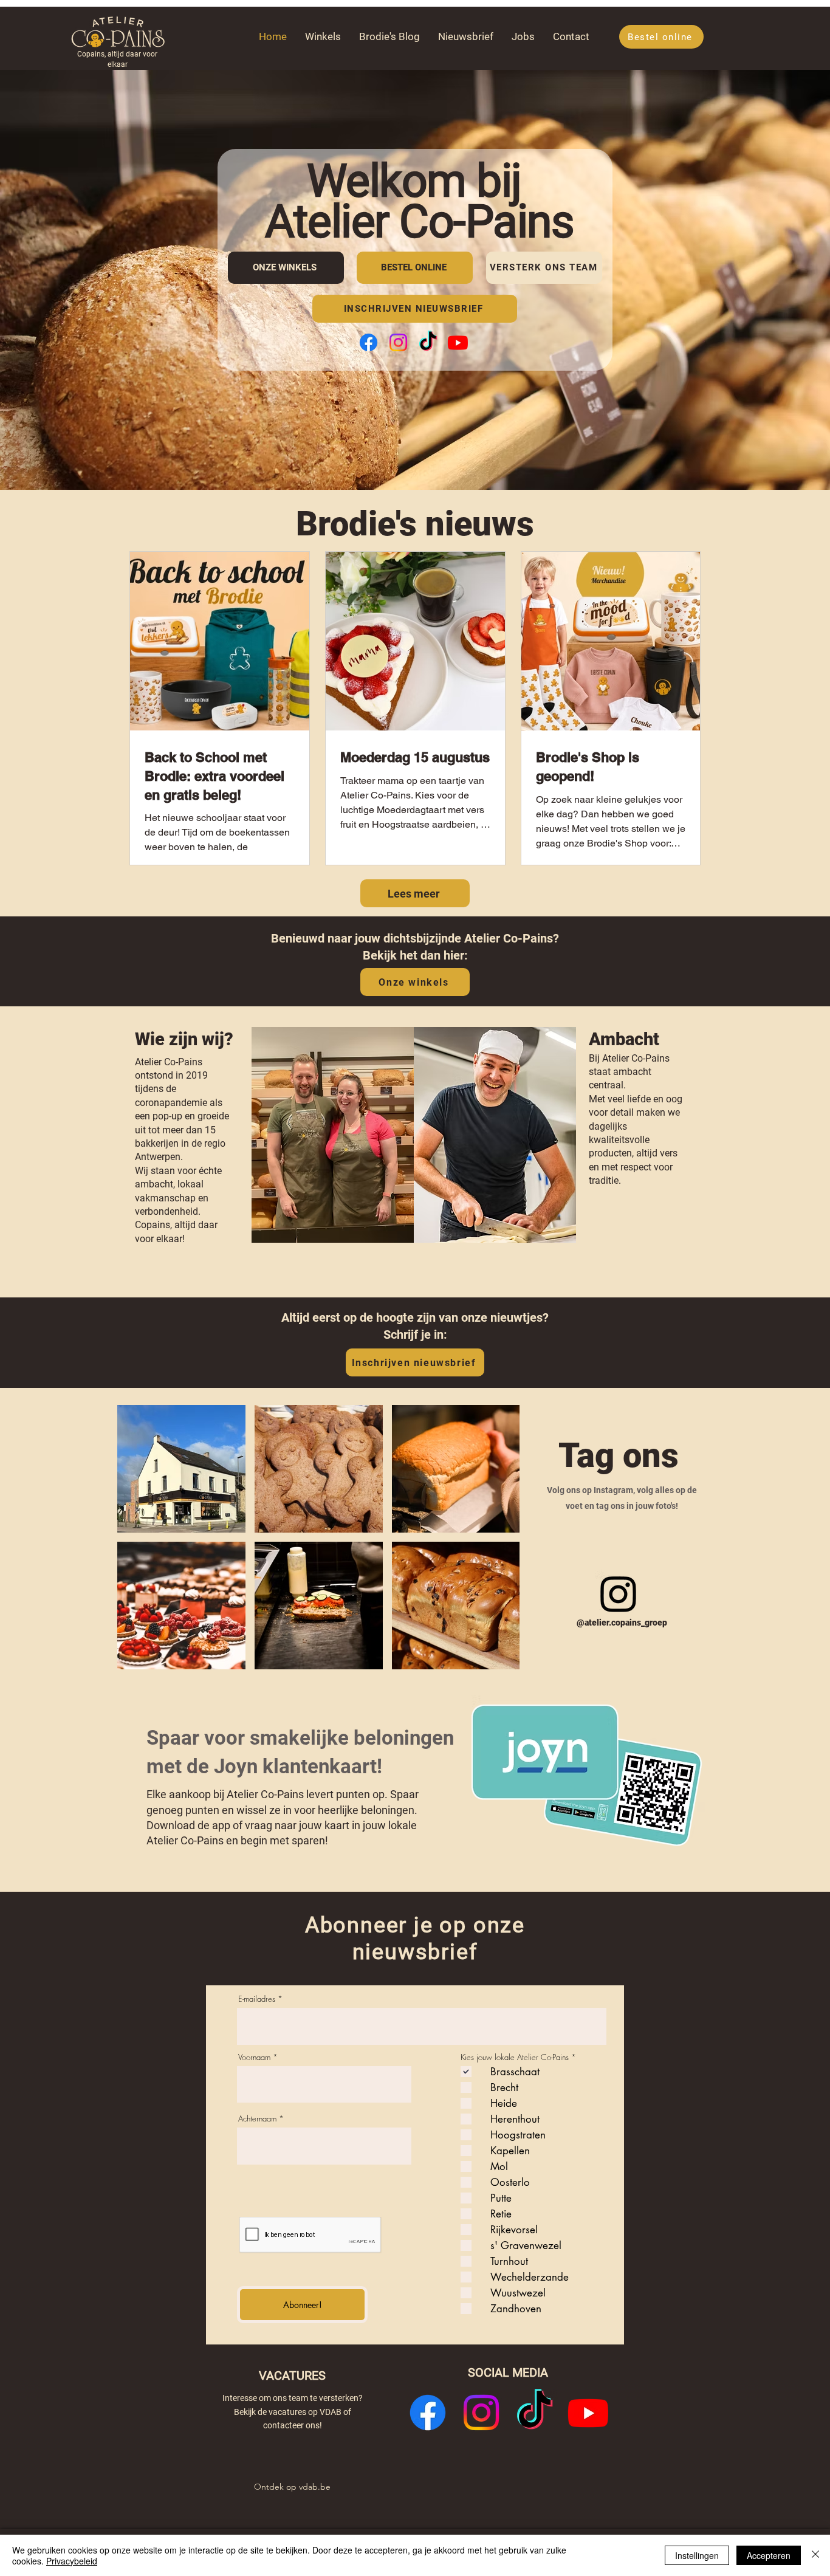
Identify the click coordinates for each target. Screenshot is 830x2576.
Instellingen (697, 2555)
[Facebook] (369, 342)
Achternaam (257, 2119)
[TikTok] (428, 342)
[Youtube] (458, 342)
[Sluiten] (815, 2555)
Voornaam (254, 2057)
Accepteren (769, 2555)
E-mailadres (257, 1999)
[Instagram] (398, 342)
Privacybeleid (72, 2561)
